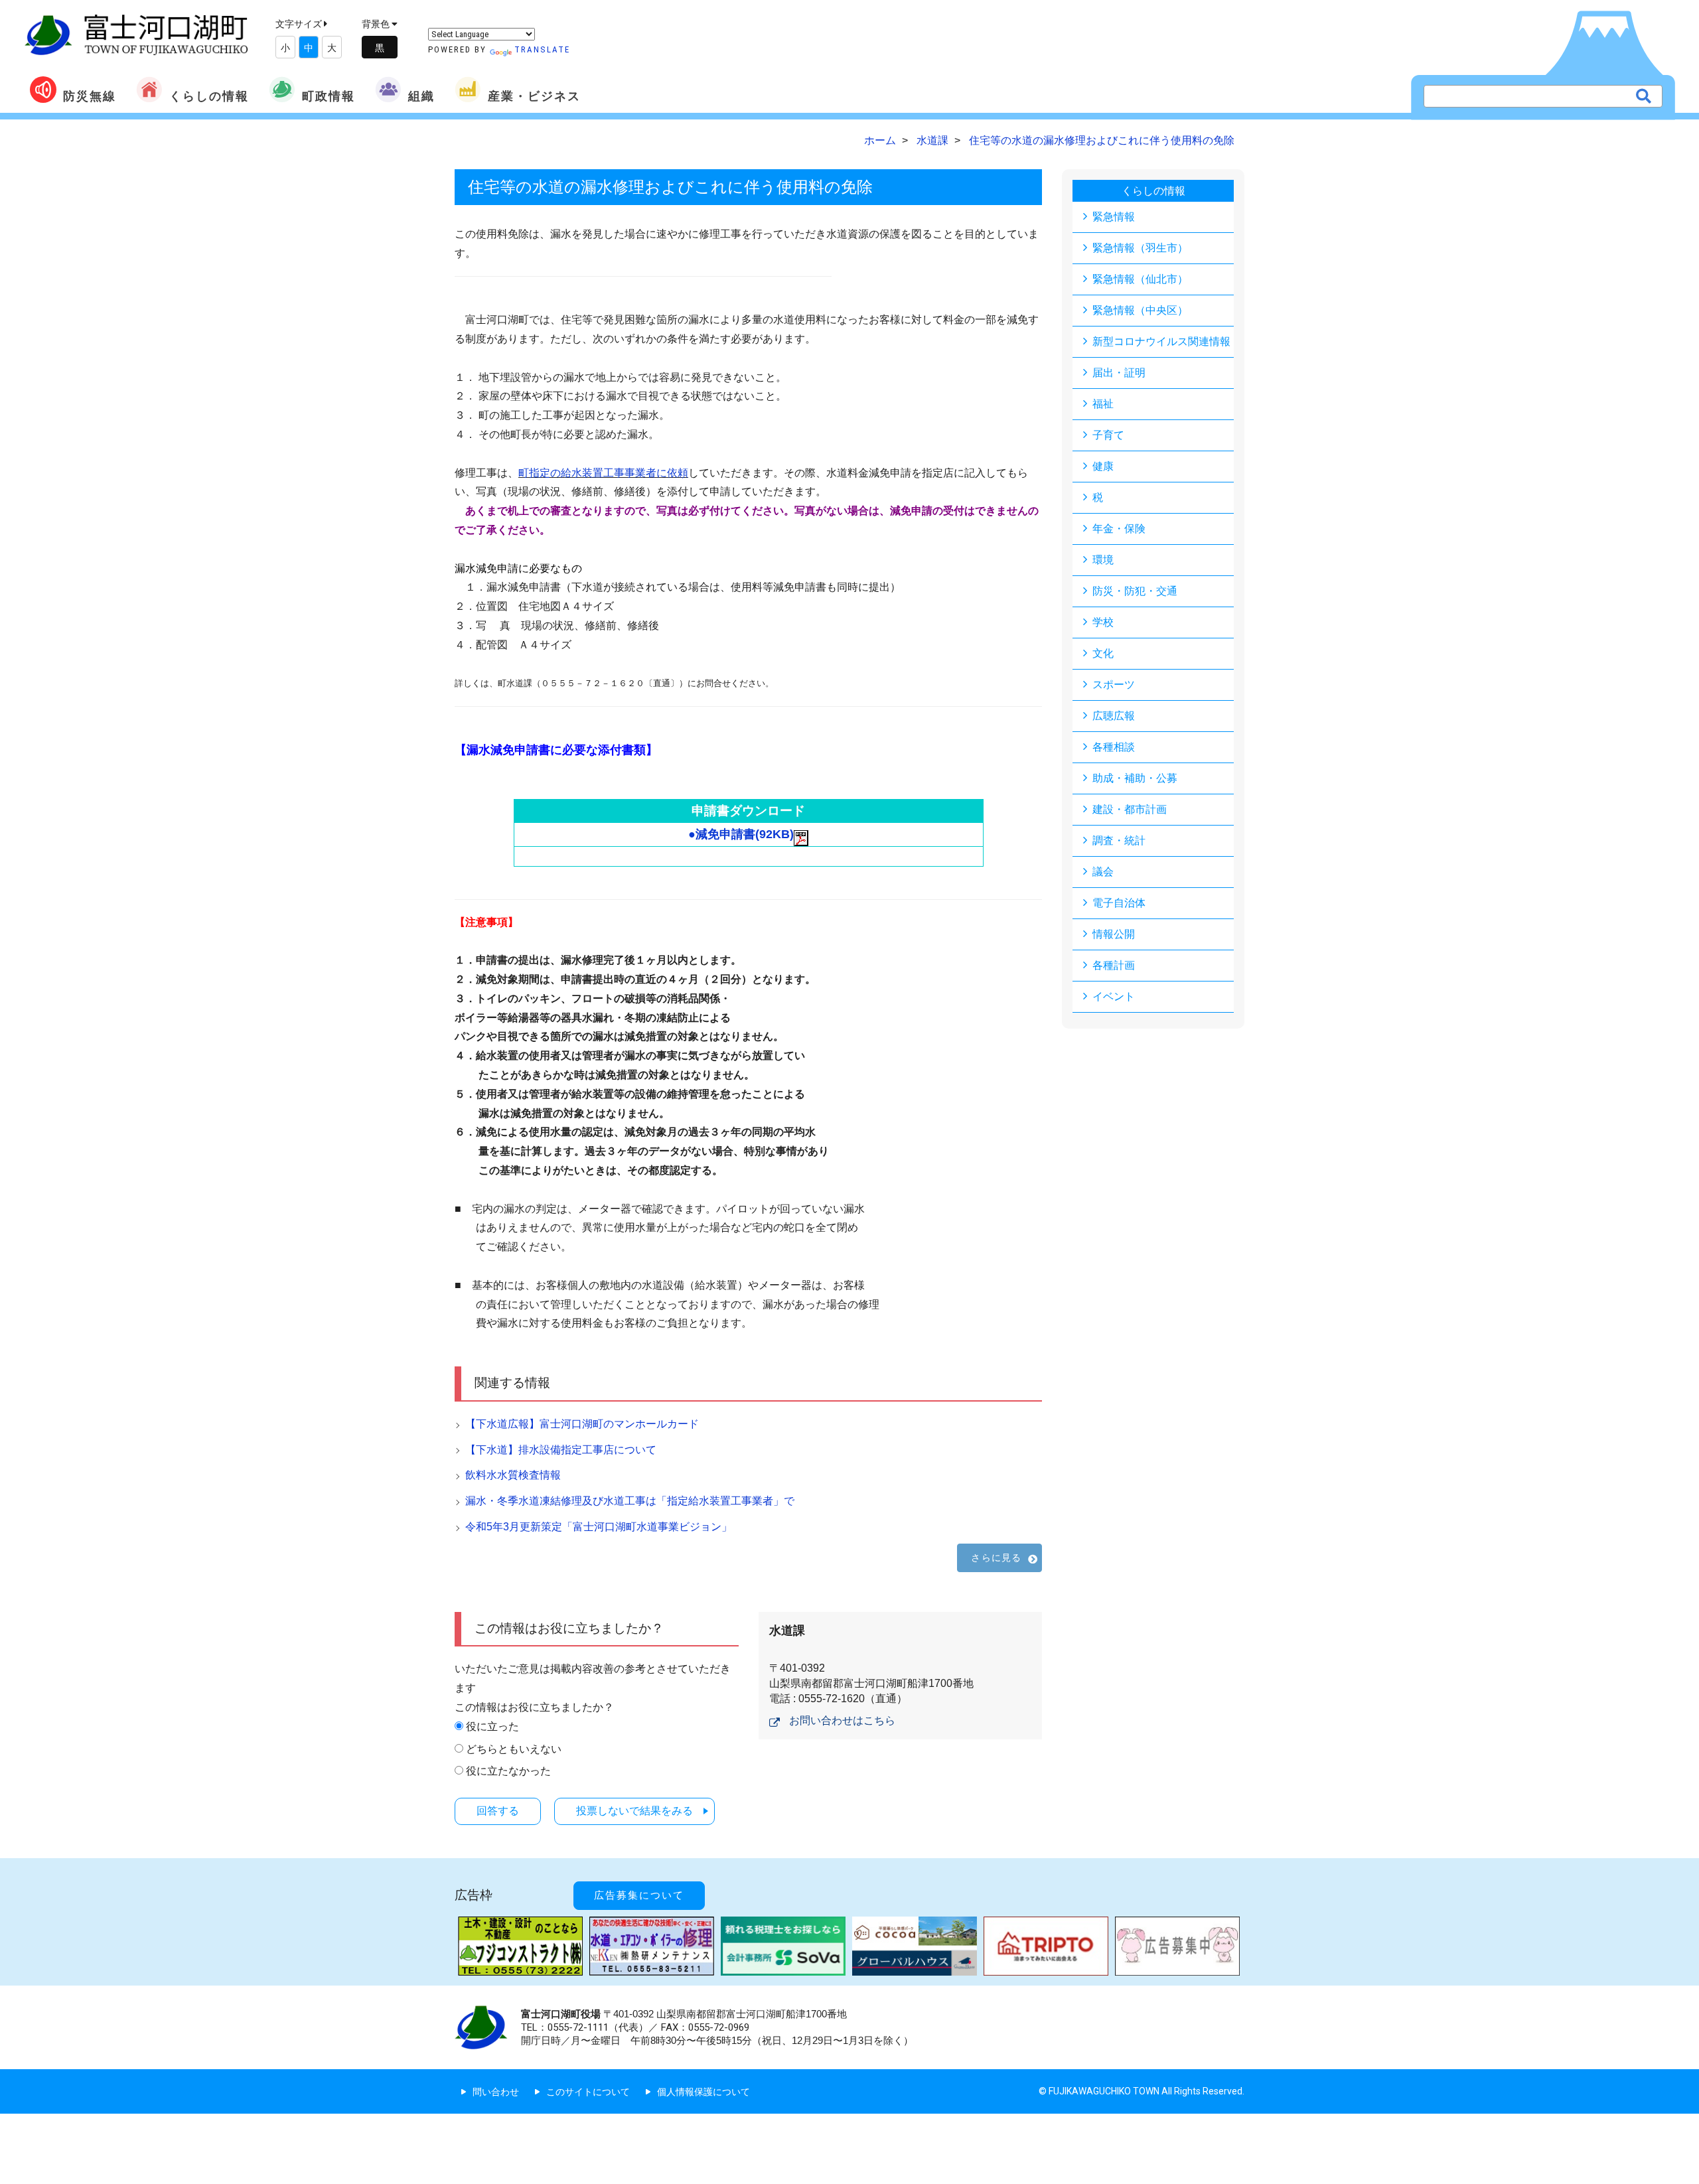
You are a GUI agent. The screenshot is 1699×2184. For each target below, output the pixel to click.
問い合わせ (496, 2092)
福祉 (1103, 404)
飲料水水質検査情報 (513, 1475)
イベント (1114, 996)
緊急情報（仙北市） (1140, 279)
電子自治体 (1119, 903)
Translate (542, 49)
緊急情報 (1114, 217)
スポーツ (1114, 685)
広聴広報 (1114, 716)
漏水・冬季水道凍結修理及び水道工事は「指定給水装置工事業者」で (630, 1501)
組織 (421, 96)
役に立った (492, 1726)
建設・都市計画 (1130, 809)
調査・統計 (1119, 840)
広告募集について (639, 1895)
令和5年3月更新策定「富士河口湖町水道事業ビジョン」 (599, 1527)
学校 (1103, 622)
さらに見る (996, 1558)
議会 (1103, 872)
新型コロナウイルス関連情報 (1161, 341)
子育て (1108, 435)
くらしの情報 (209, 96)
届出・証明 (1119, 373)
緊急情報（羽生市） (1140, 248)
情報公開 (1114, 934)
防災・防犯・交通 (1135, 591)
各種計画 (1114, 965)
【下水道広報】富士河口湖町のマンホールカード (582, 1424)
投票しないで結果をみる (634, 1811)
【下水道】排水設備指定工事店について (561, 1450)
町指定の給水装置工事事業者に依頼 (603, 473)
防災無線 (90, 96)
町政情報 (329, 96)
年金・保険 (1119, 529)
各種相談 (1114, 747)
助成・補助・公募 (1135, 778)
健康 (1103, 466)
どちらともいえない (514, 1749)
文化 (1103, 653)
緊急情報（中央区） (1140, 310)
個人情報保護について (703, 2092)
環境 (1103, 560)
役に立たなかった (508, 1771)
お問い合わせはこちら (842, 1720)
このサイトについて (588, 2092)
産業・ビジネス (534, 96)
